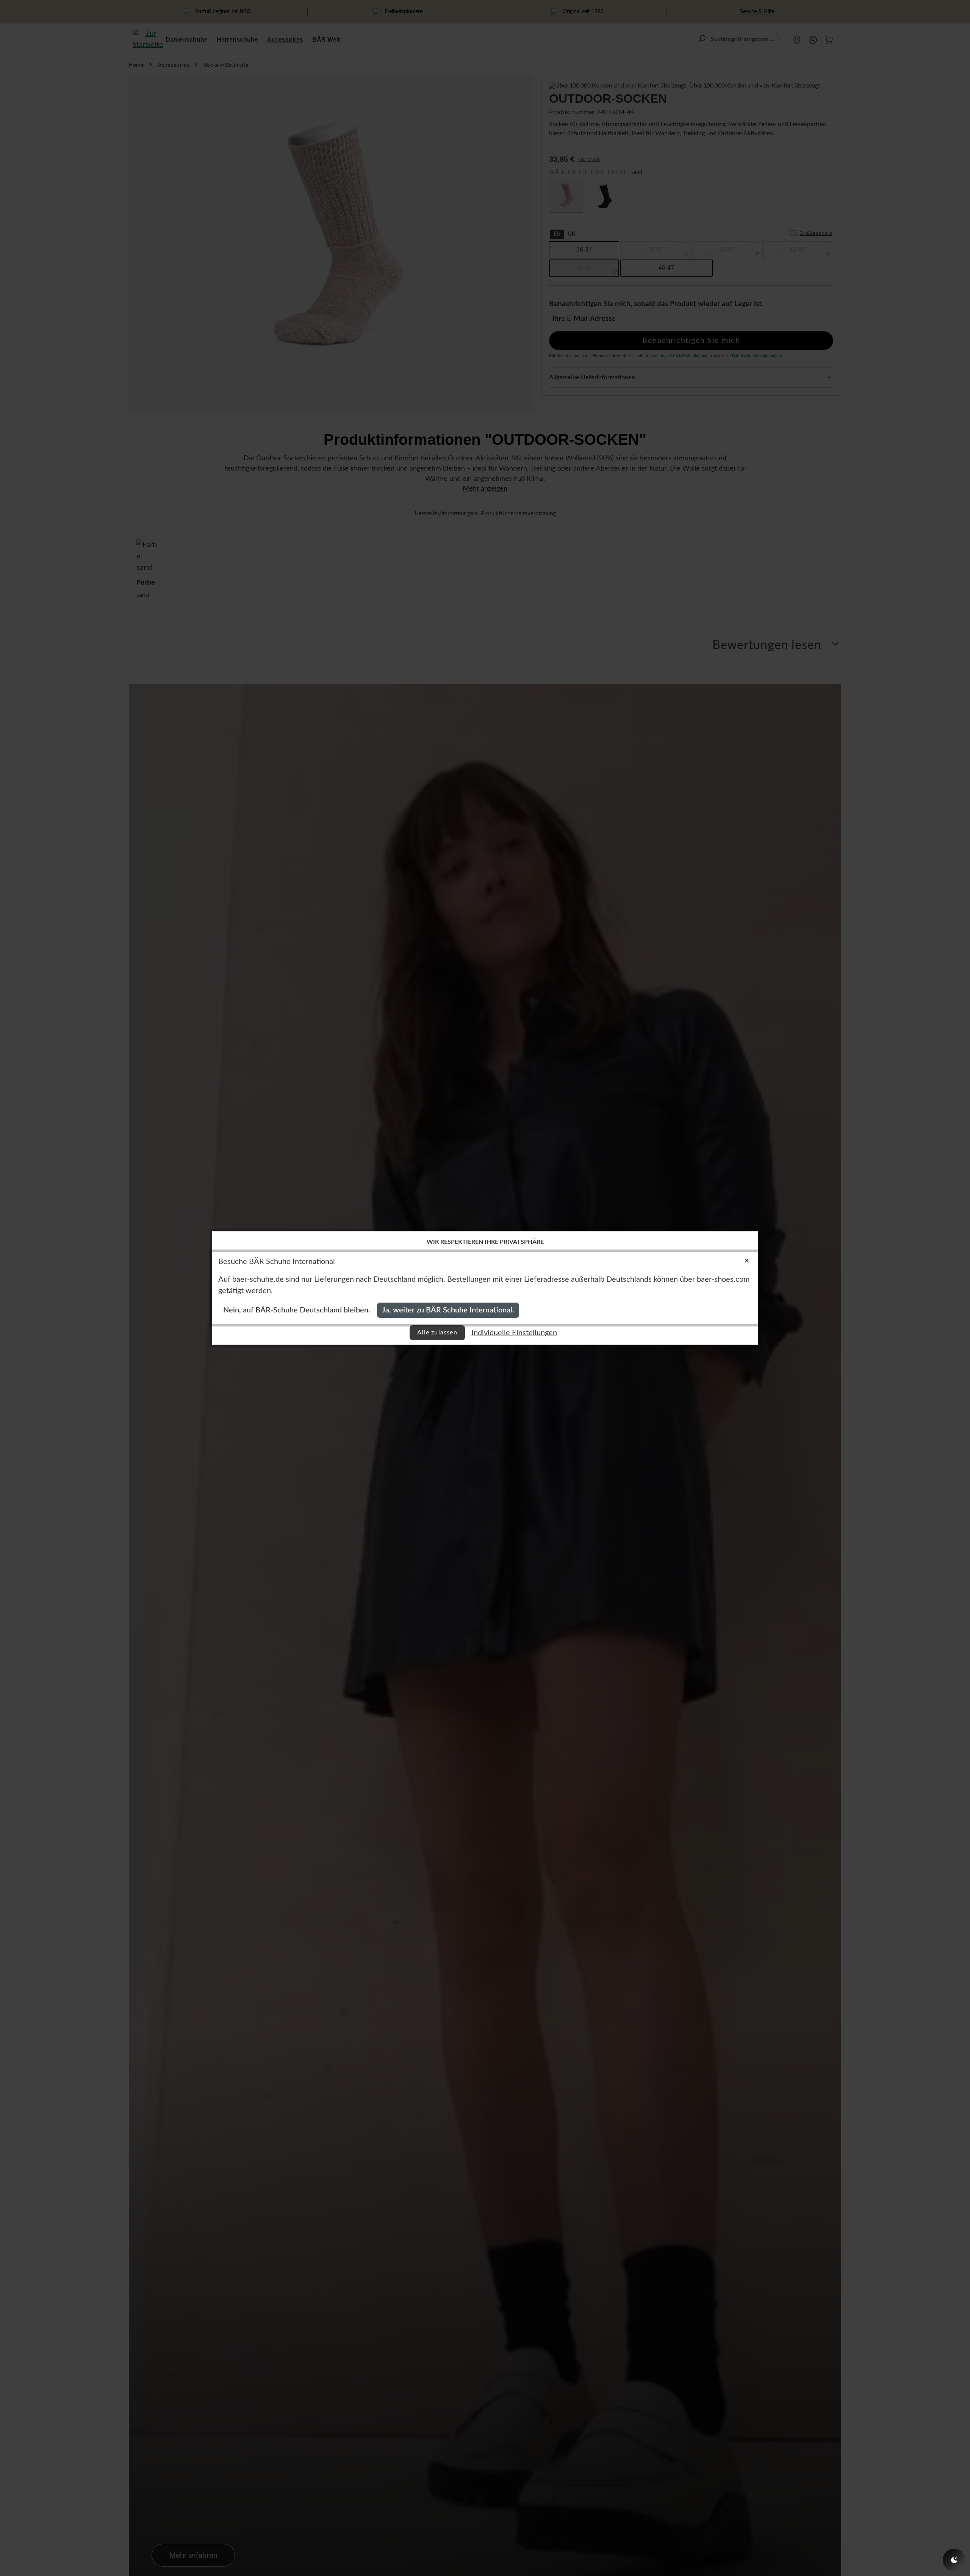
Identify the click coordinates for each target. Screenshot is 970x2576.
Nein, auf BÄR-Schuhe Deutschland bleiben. (297, 1310)
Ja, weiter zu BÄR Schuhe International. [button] (448, 1310)
